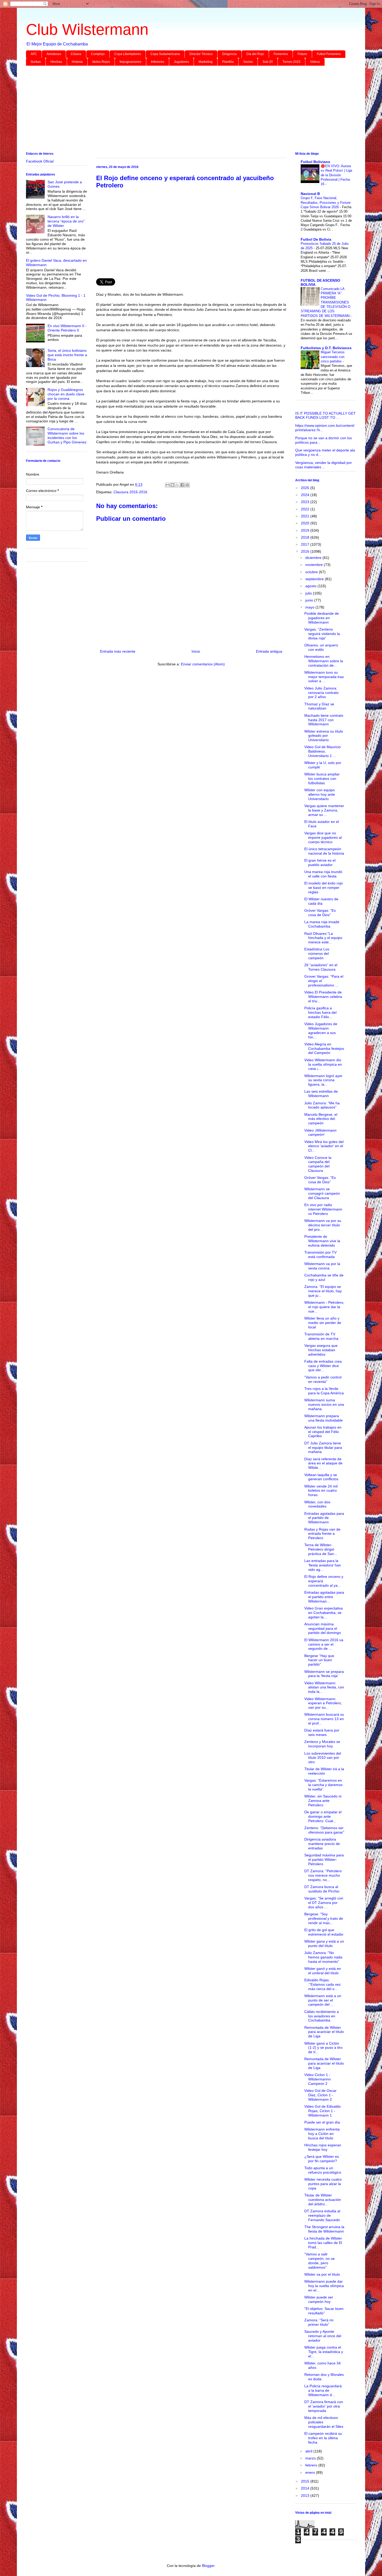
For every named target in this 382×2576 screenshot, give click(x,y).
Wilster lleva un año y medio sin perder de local (323, 1323)
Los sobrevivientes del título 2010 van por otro (323, 1758)
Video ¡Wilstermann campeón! (320, 1133)
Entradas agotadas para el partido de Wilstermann (324, 1518)
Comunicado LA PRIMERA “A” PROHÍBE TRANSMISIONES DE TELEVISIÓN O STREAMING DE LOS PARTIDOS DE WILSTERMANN (326, 302)
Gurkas (36, 62)
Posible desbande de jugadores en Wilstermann (322, 618)
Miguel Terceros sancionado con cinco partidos (333, 357)
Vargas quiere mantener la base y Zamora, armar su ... (324, 810)
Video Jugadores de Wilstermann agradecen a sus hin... (321, 1030)
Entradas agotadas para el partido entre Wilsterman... (324, 1597)
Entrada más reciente (118, 651)
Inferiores (158, 62)
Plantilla (228, 62)
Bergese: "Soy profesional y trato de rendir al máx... (324, 1918)
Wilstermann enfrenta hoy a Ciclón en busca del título (322, 2134)
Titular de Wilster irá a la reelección (324, 1771)
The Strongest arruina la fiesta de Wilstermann (324, 2229)
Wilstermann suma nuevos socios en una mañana (324, 1404)
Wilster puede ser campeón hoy (319, 2299)
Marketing (206, 62)
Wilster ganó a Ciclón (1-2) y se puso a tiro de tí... (323, 2048)
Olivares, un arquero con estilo (321, 647)
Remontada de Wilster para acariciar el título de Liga (324, 2032)
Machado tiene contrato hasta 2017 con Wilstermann (324, 720)
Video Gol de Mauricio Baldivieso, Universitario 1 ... (322, 751)
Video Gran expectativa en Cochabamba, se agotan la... (324, 1613)
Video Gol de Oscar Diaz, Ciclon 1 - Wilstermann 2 (320, 2095)
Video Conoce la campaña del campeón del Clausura (318, 1164)
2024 (306, 495)
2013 (306, 2496)
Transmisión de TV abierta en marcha (321, 1336)
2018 (306, 537)
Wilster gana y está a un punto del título (324, 1943)
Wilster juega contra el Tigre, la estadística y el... (324, 2352)
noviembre (315, 565)
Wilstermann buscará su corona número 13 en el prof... (324, 1719)
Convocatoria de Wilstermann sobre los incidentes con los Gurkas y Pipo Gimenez (67, 435)
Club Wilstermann (87, 29)
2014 (306, 2488)
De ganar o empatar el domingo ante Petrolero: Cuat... (323, 1816)
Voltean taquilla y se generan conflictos (321, 1477)
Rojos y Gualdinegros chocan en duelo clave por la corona (66, 394)
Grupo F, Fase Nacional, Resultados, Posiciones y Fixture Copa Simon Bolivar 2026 (326, 202)
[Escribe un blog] (173, 485)
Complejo (98, 54)
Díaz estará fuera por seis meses (322, 1732)
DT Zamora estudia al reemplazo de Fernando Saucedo (322, 2215)
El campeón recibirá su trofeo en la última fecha (323, 2438)
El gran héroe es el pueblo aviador (320, 863)
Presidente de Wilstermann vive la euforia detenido (322, 1241)
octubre (312, 572)
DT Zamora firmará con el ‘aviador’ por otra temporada (324, 2406)
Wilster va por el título (322, 2274)
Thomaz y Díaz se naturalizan (319, 706)
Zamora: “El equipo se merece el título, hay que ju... (323, 1291)
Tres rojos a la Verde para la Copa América (324, 1391)
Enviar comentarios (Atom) (203, 664)
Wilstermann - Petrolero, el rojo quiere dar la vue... (324, 1307)
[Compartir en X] (177, 485)
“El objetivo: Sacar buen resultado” (324, 2311)
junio (310, 600)
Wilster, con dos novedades (317, 1504)
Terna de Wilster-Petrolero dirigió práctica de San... (321, 1549)
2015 (306, 2481)
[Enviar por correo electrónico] (168, 485)
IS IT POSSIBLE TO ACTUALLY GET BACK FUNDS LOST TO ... (325, 415)
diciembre (314, 558)
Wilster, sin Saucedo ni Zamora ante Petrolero (323, 1801)
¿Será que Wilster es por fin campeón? (322, 2159)
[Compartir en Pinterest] (187, 485)
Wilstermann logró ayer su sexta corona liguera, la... (323, 1080)
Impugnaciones (130, 62)
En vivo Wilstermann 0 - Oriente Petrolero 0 (67, 328)
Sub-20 (268, 62)
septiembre (315, 579)
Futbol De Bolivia (316, 239)
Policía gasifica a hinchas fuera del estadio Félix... (320, 1012)
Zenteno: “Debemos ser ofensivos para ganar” (324, 1830)
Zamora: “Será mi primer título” (319, 2322)
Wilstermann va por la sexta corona (322, 1266)
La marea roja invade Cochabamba (322, 924)
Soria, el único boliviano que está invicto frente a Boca (67, 355)
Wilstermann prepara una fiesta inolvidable (324, 1418)
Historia (77, 62)
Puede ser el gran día (322, 2122)
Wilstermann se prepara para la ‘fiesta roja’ (324, 1674)
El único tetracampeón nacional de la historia (324, 851)
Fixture (302, 54)
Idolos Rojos (101, 62)
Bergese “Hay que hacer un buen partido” (319, 1660)
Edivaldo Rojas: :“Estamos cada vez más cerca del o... (322, 1984)
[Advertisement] (182, 110)
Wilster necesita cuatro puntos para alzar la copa (323, 2184)
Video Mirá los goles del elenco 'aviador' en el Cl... (324, 1146)
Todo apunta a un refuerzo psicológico (323, 2170)
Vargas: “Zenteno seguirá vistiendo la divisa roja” (322, 634)
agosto (311, 586)
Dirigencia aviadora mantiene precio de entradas (322, 1844)
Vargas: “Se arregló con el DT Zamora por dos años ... (324, 1903)
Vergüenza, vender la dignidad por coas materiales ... (324, 465)
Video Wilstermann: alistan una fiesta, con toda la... (324, 1687)
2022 (306, 509)
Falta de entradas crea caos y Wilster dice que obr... (323, 1366)
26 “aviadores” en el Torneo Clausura (321, 967)
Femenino (281, 54)
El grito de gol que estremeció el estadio (324, 1932)
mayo (310, 607)
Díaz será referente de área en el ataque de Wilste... (323, 1463)
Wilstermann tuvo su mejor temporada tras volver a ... (324, 677)
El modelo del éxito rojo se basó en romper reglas (324, 888)
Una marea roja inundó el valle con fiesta (323, 874)
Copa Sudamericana (165, 54)
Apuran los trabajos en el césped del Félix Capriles (323, 1432)
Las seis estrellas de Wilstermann (321, 1094)
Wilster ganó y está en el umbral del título (323, 1971)
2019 (306, 530)
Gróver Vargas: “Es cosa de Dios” (320, 913)
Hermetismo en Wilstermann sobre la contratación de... (324, 661)
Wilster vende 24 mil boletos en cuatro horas (321, 1491)
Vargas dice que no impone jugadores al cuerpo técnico (323, 837)
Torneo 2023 (291, 62)
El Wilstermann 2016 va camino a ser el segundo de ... (324, 1644)
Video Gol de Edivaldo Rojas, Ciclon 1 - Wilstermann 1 (322, 2111)
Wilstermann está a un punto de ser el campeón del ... (323, 2000)
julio (309, 593)
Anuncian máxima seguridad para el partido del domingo (323, 1628)
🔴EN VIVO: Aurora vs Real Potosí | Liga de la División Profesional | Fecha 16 (336, 175)
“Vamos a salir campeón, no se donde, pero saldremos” (320, 2261)
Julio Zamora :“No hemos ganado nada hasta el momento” (323, 1957)
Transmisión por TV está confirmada (320, 1255)
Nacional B (310, 194)
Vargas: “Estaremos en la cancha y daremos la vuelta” (323, 1785)
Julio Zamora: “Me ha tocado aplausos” (322, 1105)
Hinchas (56, 62)
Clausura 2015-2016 (130, 492)
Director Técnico (201, 54)
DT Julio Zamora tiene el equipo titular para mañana (323, 1448)
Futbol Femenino (329, 54)
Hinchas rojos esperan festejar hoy (323, 2147)
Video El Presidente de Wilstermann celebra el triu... (323, 997)
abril (309, 2451)
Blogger (208, 2566)
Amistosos (54, 54)
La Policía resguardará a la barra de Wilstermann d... (323, 2390)
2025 (306, 488)
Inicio (196, 651)
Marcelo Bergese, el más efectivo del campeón (321, 1119)
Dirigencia (229, 54)
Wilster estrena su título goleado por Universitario (324, 736)
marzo (311, 2458)
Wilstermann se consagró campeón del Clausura (322, 1193)
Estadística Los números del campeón (317, 954)
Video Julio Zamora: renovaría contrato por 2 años (321, 693)
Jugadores (181, 62)
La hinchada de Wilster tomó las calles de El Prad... (323, 2243)
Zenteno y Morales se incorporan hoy (322, 1744)
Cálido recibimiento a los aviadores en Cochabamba (322, 2016)
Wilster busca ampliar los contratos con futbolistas (322, 779)
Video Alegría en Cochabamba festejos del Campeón (324, 1049)
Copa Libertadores (128, 54)
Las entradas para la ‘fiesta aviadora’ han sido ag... (323, 1565)
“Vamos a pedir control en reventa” (323, 1379)
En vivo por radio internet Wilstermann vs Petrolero (323, 1209)
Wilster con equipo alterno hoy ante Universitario (320, 794)
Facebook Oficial (40, 161)
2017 (306, 544)
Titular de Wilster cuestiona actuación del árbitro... (323, 2200)
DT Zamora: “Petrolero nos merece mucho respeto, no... (323, 1875)
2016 (306, 551)
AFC (34, 54)
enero (311, 2472)
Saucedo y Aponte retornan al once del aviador (323, 2336)
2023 (306, 502)
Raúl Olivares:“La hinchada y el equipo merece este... (323, 938)
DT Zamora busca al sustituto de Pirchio (322, 1889)
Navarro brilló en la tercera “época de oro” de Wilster (66, 221)
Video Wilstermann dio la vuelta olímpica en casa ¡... (323, 1064)
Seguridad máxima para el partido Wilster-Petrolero (324, 1860)
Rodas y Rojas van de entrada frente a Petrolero (322, 1534)
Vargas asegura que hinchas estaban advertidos (321, 1350)
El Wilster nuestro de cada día (321, 901)
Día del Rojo (255, 54)
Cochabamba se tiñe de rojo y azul (324, 1277)
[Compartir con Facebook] (182, 485)
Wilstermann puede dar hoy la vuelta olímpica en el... (324, 2286)
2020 (306, 523)
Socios (248, 62)
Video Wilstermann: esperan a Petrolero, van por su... (323, 1703)
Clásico (76, 54)
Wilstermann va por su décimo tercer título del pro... (323, 1225)
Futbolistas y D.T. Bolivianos (326, 348)
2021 (306, 516)
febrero (312, 2465)
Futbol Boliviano (315, 162)
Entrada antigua (269, 651)
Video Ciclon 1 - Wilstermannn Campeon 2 (318, 2079)
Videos (315, 62)
